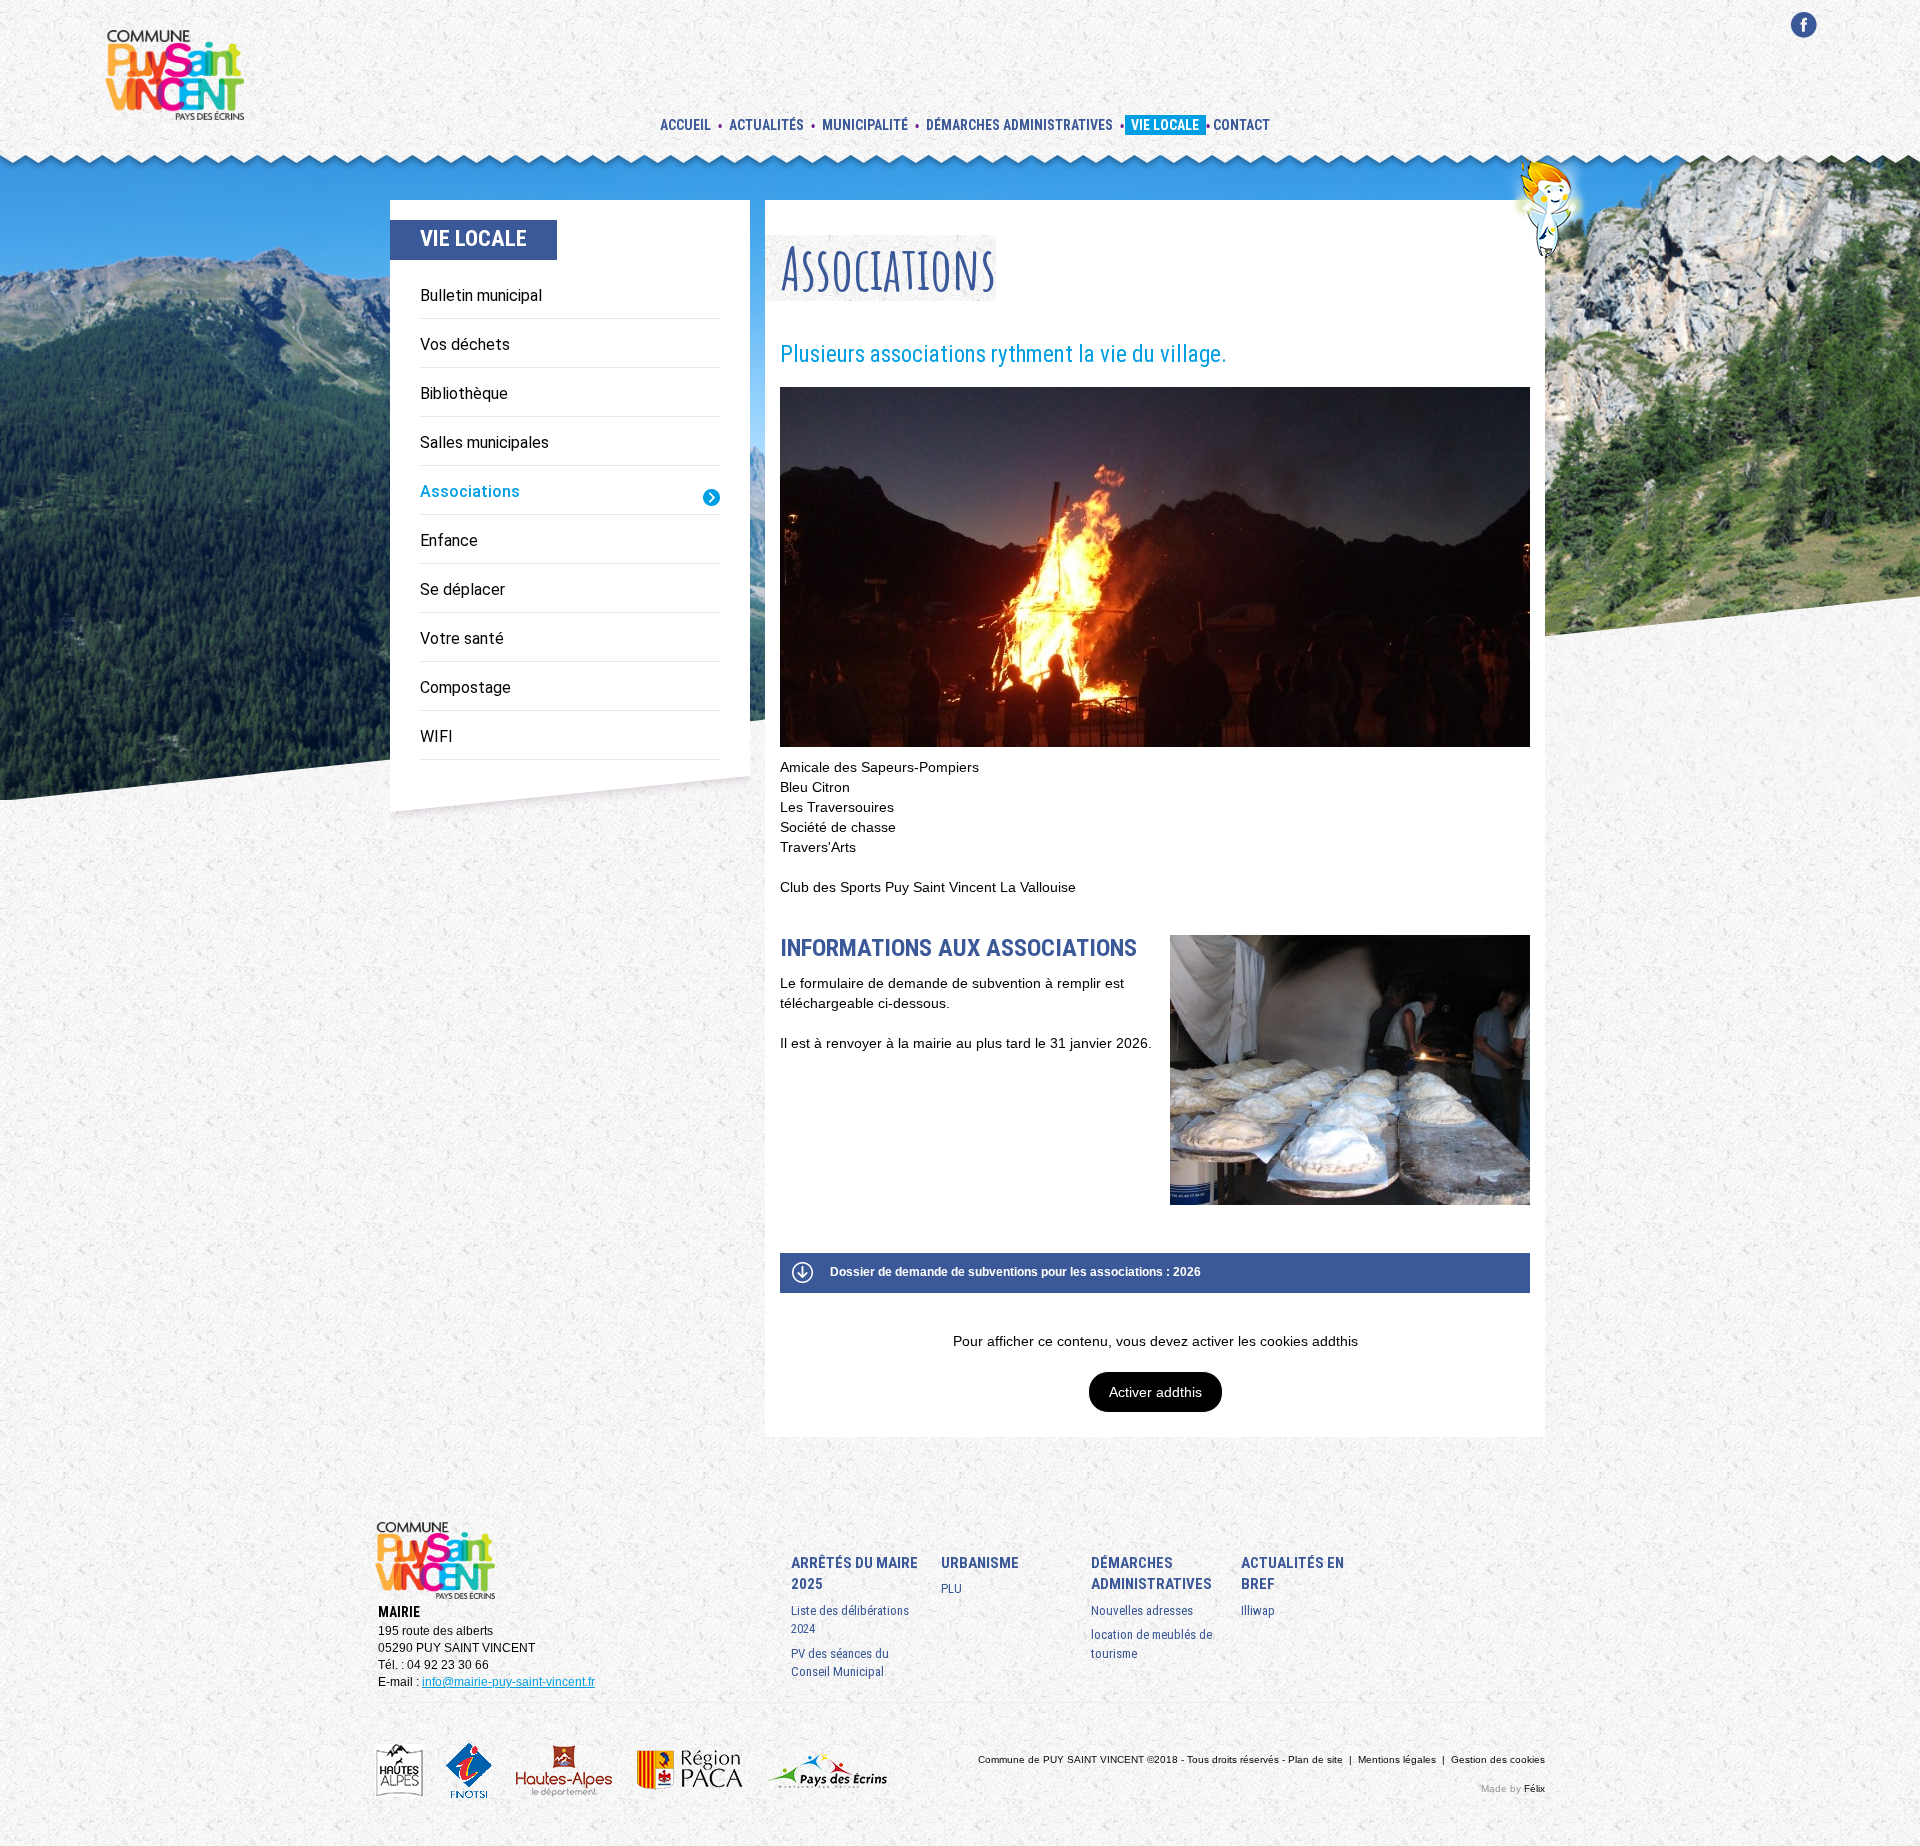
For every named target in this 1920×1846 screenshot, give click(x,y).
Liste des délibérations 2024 (850, 1620)
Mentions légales (1397, 1759)
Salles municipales (484, 442)
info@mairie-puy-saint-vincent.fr (508, 1682)
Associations (470, 491)
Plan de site (1315, 1759)
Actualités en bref (1292, 1573)
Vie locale (1165, 125)
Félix (1534, 1788)
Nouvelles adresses (1142, 1610)
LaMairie (1803, 48)
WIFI (436, 736)
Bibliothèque (464, 393)
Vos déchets (465, 344)
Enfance (449, 540)
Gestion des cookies (1498, 1759)
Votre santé (462, 638)
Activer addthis (1155, 1392)
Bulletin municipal (481, 295)
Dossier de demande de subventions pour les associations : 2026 (1015, 1272)
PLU (951, 1588)
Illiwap (1258, 1610)
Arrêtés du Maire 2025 (854, 1573)
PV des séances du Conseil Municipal (840, 1663)
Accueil (685, 125)
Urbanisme (980, 1563)
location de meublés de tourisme (1151, 1644)
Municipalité (865, 125)
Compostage (465, 687)
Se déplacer (462, 589)
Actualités (766, 125)
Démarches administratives (1019, 125)
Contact (1241, 125)
